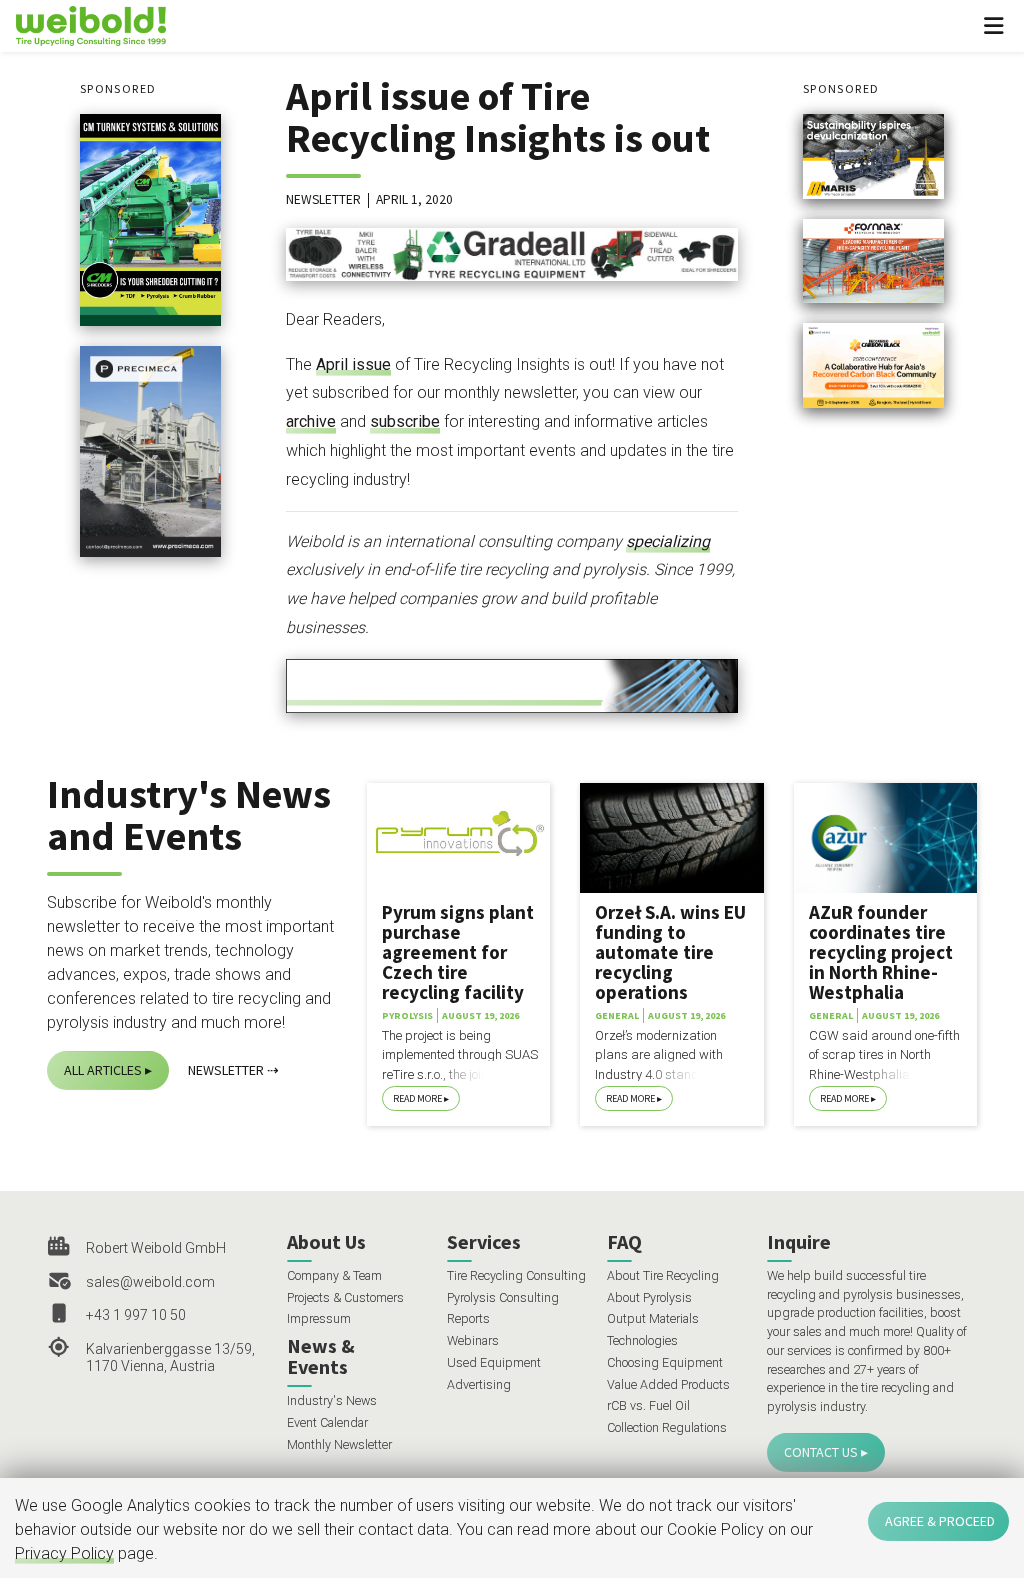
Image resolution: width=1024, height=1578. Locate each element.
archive (311, 421)
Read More (417, 1098)
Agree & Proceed (940, 1521)
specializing (668, 541)
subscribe (405, 421)
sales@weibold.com (150, 1282)
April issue (353, 364)
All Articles (103, 1070)
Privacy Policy (64, 1553)
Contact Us (821, 1452)
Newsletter (226, 1070)
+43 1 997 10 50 (136, 1315)
